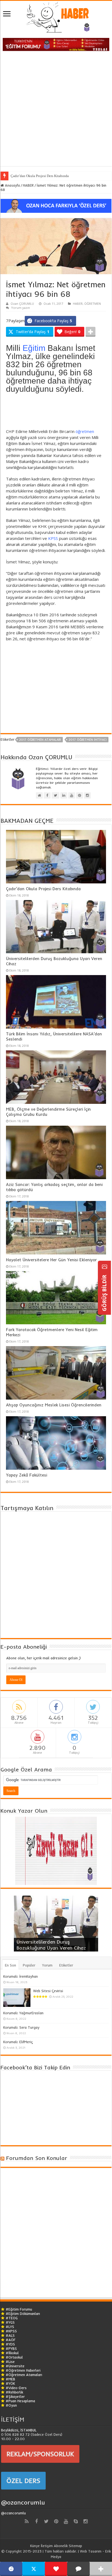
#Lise (10, 2362)
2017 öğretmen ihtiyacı (88, 740)
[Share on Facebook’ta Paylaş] (11, 2569)
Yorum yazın (21, 308)
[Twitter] (46, 2521)
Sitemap (75, 2546)
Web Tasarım (91, 2551)
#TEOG (12, 2318)
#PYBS (11, 2348)
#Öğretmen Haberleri (23, 2370)
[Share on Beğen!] (56, 2569)
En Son (10, 1965)
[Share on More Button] (91, 332)
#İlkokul (12, 2353)
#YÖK (10, 2383)
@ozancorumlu (23, 2502)
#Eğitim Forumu (19, 2309)
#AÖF (11, 2340)
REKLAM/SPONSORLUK (40, 2454)
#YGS (10, 2322)
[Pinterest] (56, 2521)
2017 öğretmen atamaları (40, 740)
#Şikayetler (15, 2396)
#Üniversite (15, 2366)
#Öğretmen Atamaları (24, 2375)
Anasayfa (12, 185)
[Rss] (27, 2521)
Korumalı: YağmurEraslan (23, 2013)
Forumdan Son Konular (37, 2158)
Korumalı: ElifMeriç (18, 2042)
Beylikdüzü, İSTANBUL (19, 2430)
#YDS (10, 2344)
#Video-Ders (16, 2388)
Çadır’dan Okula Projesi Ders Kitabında (40, 176)
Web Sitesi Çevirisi (48, 1991)
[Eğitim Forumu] (56, 44)
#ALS (10, 2335)
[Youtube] (66, 2521)
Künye (35, 2546)
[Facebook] (36, 2521)
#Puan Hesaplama (20, 2401)
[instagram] (85, 2521)
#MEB (10, 2379)
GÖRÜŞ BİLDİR (104, 1292)
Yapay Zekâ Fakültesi (27, 1475)
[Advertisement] (56, 110)
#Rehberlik (14, 2392)
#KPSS (11, 2331)
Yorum (47, 1965)
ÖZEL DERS (23, 2481)
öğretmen (85, 431)
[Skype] (76, 2521)
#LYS (10, 2327)
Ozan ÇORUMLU (22, 304)
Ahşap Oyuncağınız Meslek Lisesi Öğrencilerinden (54, 1405)
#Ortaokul (14, 2357)
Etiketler (66, 1965)
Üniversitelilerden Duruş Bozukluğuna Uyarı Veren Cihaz (51, 1945)
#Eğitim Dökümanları (23, 2314)
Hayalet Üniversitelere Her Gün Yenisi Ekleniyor (51, 1260)
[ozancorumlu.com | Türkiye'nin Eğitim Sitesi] (56, 15)
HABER (28, 185)
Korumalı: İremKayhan (21, 1976)
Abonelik (61, 2546)
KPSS (53, 538)
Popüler (29, 1965)
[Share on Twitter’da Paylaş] (33, 2569)
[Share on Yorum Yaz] (78, 2569)
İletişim (47, 2546)
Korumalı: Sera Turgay (21, 2027)
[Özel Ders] (56, 205)
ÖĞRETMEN (93, 304)
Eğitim (34, 348)
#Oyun (11, 2405)
